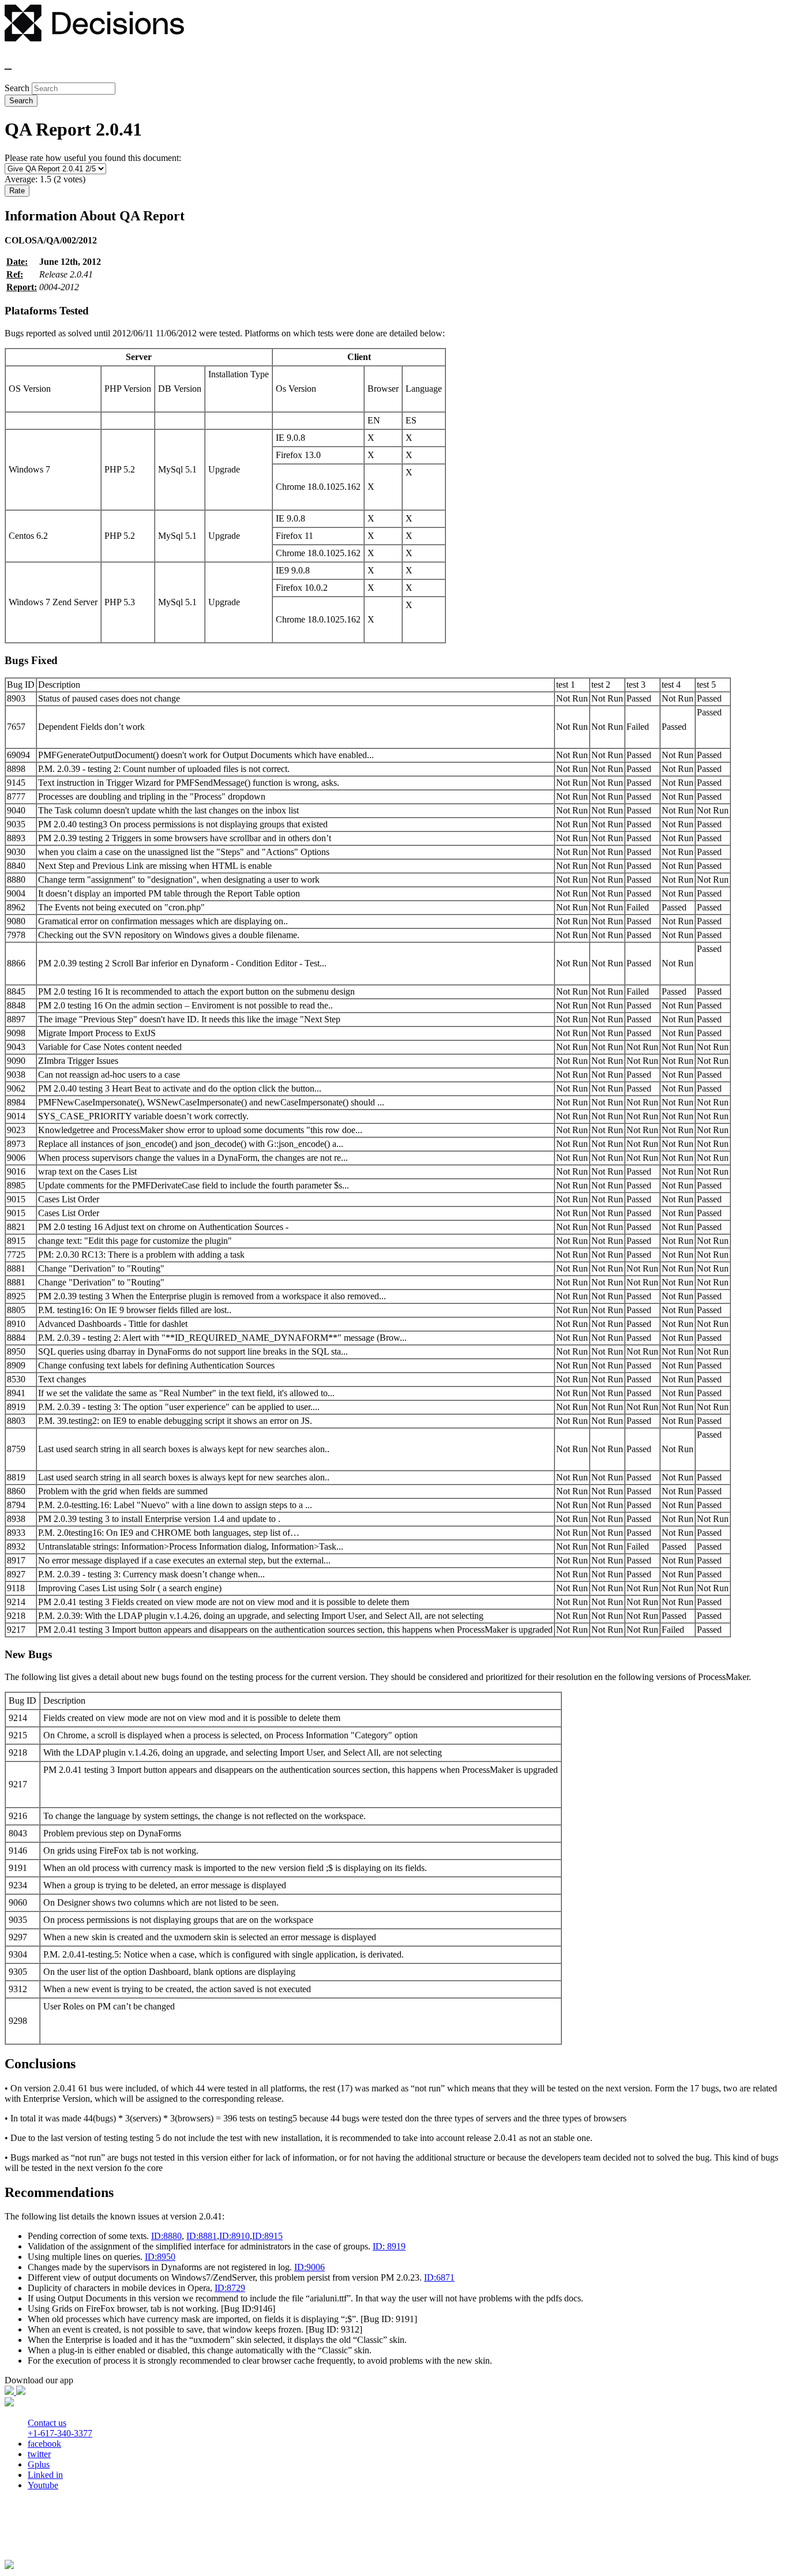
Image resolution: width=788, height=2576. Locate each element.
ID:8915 (267, 2236)
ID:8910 (234, 2236)
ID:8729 (230, 2288)
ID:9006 (309, 2267)
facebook (44, 2444)
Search (18, 88)
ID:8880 (166, 2236)
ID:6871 (439, 2277)
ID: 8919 (389, 2246)
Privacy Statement (41, 2535)
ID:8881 (202, 2236)
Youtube (43, 2485)
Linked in (45, 2475)
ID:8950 (160, 2257)
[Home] (94, 38)
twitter (39, 2454)
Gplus (39, 2464)
